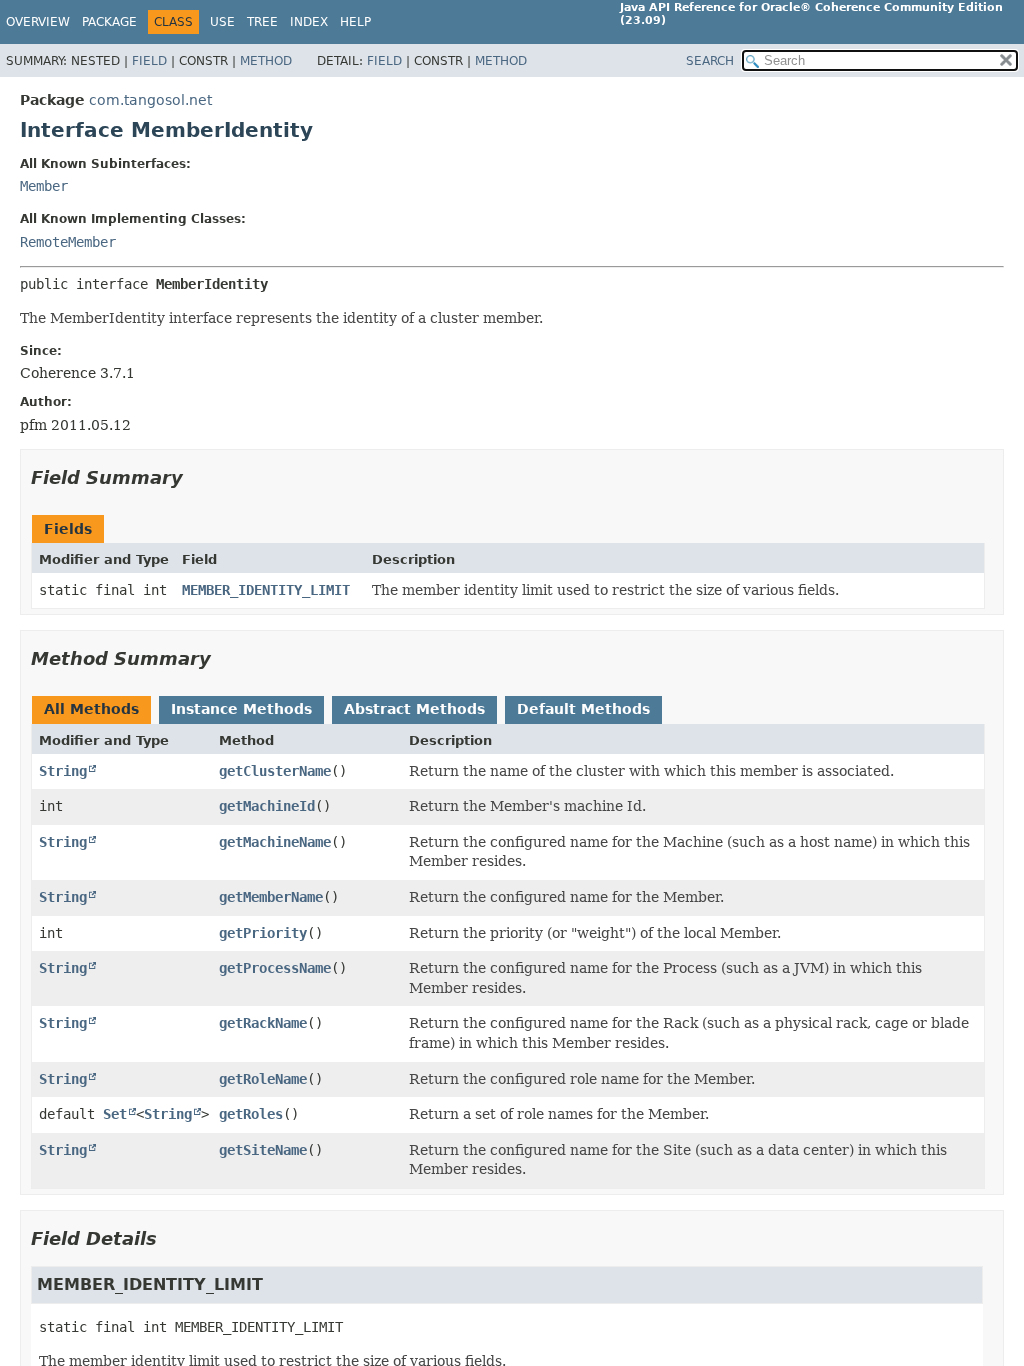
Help (355, 22)
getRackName (263, 1023)
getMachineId (267, 806)
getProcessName (275, 968)
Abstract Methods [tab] (414, 709)
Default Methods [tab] (583, 709)
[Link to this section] (197, 477)
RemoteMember (68, 242)
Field (149, 61)
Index (309, 22)
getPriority (263, 933)
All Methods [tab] (91, 709)
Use (222, 22)
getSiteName (263, 1150)
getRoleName (263, 1079)
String (63, 771)
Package (109, 22)
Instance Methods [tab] (241, 709)
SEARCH (710, 61)
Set (115, 1114)
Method (266, 61)
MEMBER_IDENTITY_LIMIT (266, 590)
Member (44, 186)
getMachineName (275, 842)
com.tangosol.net (150, 100)
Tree (262, 22)
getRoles (251, 1114)
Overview (38, 22)
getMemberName (271, 897)
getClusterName (275, 771)
